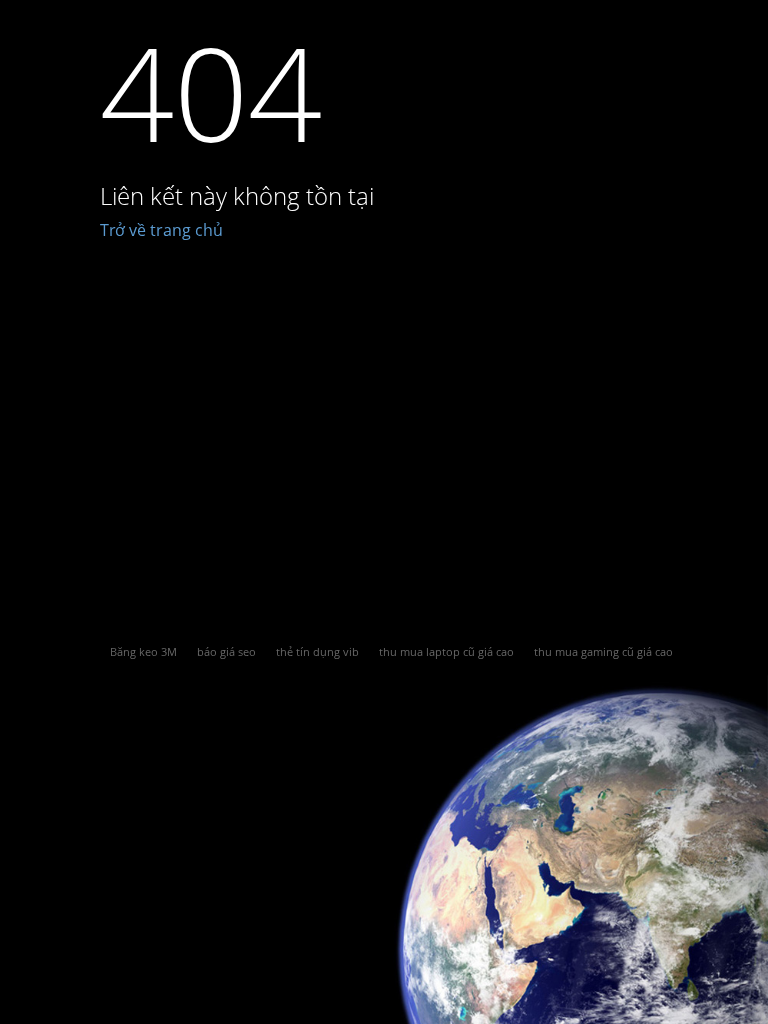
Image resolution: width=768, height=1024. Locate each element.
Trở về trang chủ (161, 230)
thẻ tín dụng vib (317, 651)
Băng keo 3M (143, 651)
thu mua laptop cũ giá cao (446, 651)
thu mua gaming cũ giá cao (603, 651)
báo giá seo (226, 651)
